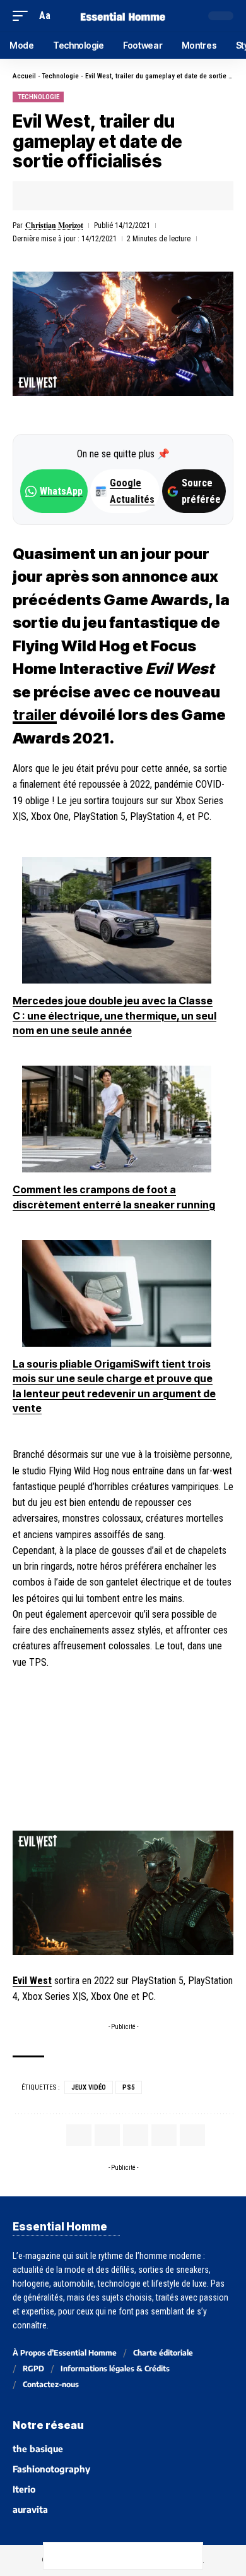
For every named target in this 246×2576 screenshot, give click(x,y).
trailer (35, 715)
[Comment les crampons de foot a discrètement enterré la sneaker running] (117, 1119)
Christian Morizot (54, 225)
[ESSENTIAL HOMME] (123, 15)
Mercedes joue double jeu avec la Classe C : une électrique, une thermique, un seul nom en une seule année (114, 1015)
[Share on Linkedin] (100, 196)
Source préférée (201, 491)
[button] (23, 15)
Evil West (32, 1981)
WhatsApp (61, 491)
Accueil (24, 76)
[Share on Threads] (110, 2556)
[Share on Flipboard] (81, 196)
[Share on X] (61, 196)
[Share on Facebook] (42, 196)
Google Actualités (126, 491)
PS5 (129, 2087)
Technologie (61, 76)
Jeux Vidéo (89, 2087)
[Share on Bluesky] (136, 2556)
